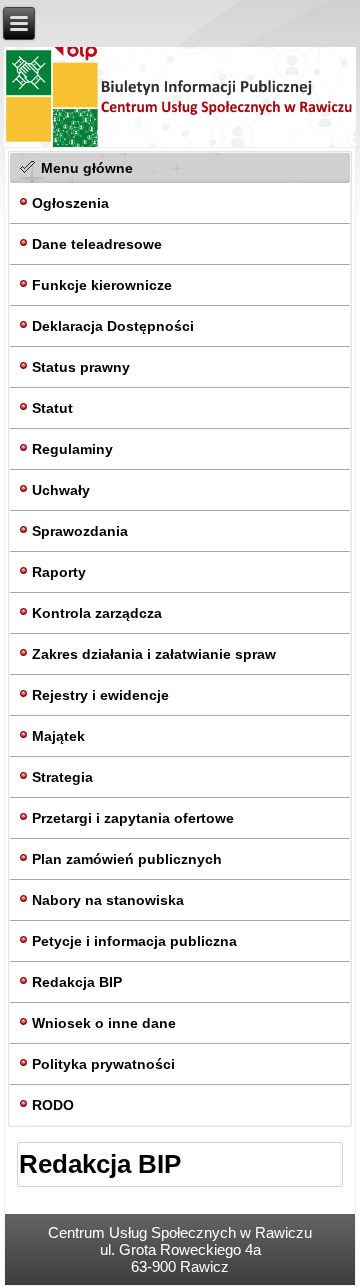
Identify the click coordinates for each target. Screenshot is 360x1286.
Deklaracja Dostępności (113, 326)
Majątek (58, 736)
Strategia (62, 777)
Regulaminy (72, 449)
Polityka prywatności (103, 1064)
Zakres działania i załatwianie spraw (154, 654)
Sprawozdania (80, 531)
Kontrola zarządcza (97, 613)
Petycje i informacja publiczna (134, 941)
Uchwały (61, 490)
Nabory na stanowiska (108, 900)
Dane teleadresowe (97, 244)
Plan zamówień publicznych (127, 859)
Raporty (59, 572)
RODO (53, 1105)
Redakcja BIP (77, 982)
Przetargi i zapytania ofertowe (133, 818)
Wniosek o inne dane (104, 1023)
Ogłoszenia (70, 203)
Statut (52, 408)
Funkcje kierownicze (102, 285)
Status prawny (81, 367)
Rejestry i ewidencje (100, 695)
